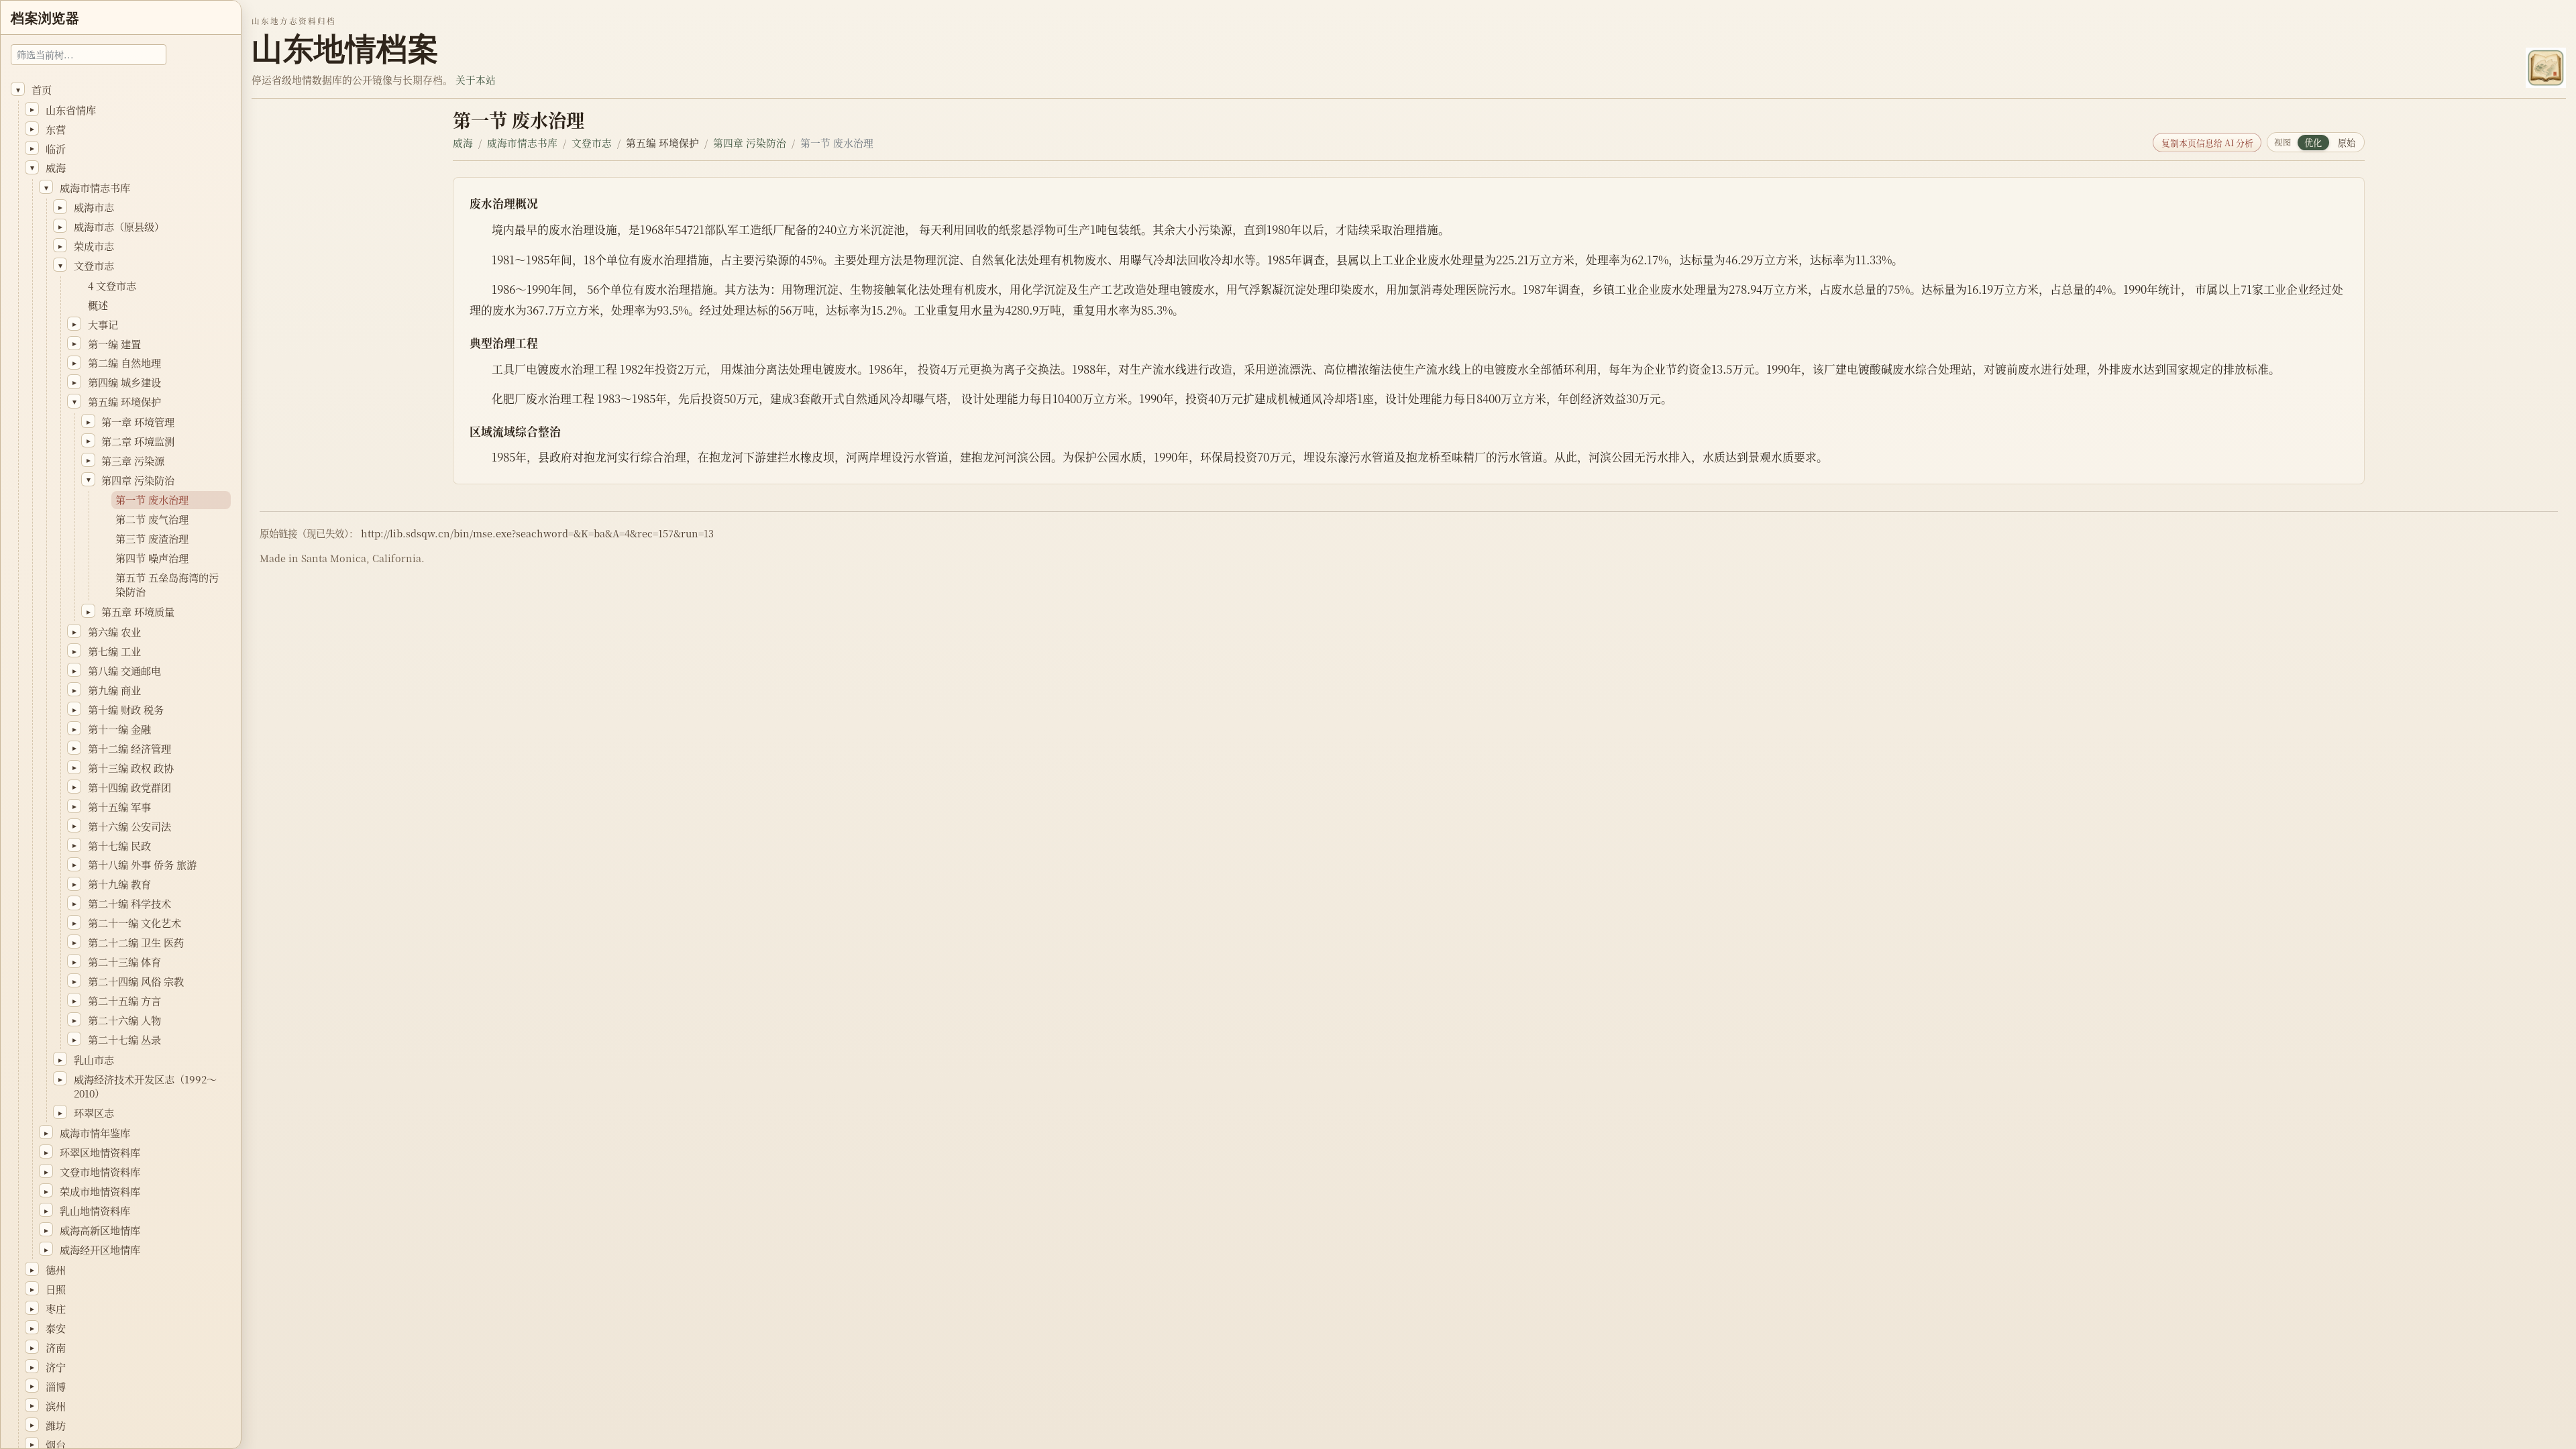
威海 (463, 143)
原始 (2347, 143)
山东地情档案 (345, 49)
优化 (2313, 143)
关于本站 (476, 79)
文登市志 (592, 143)
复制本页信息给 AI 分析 (2207, 143)
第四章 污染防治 (750, 143)
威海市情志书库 (522, 143)
